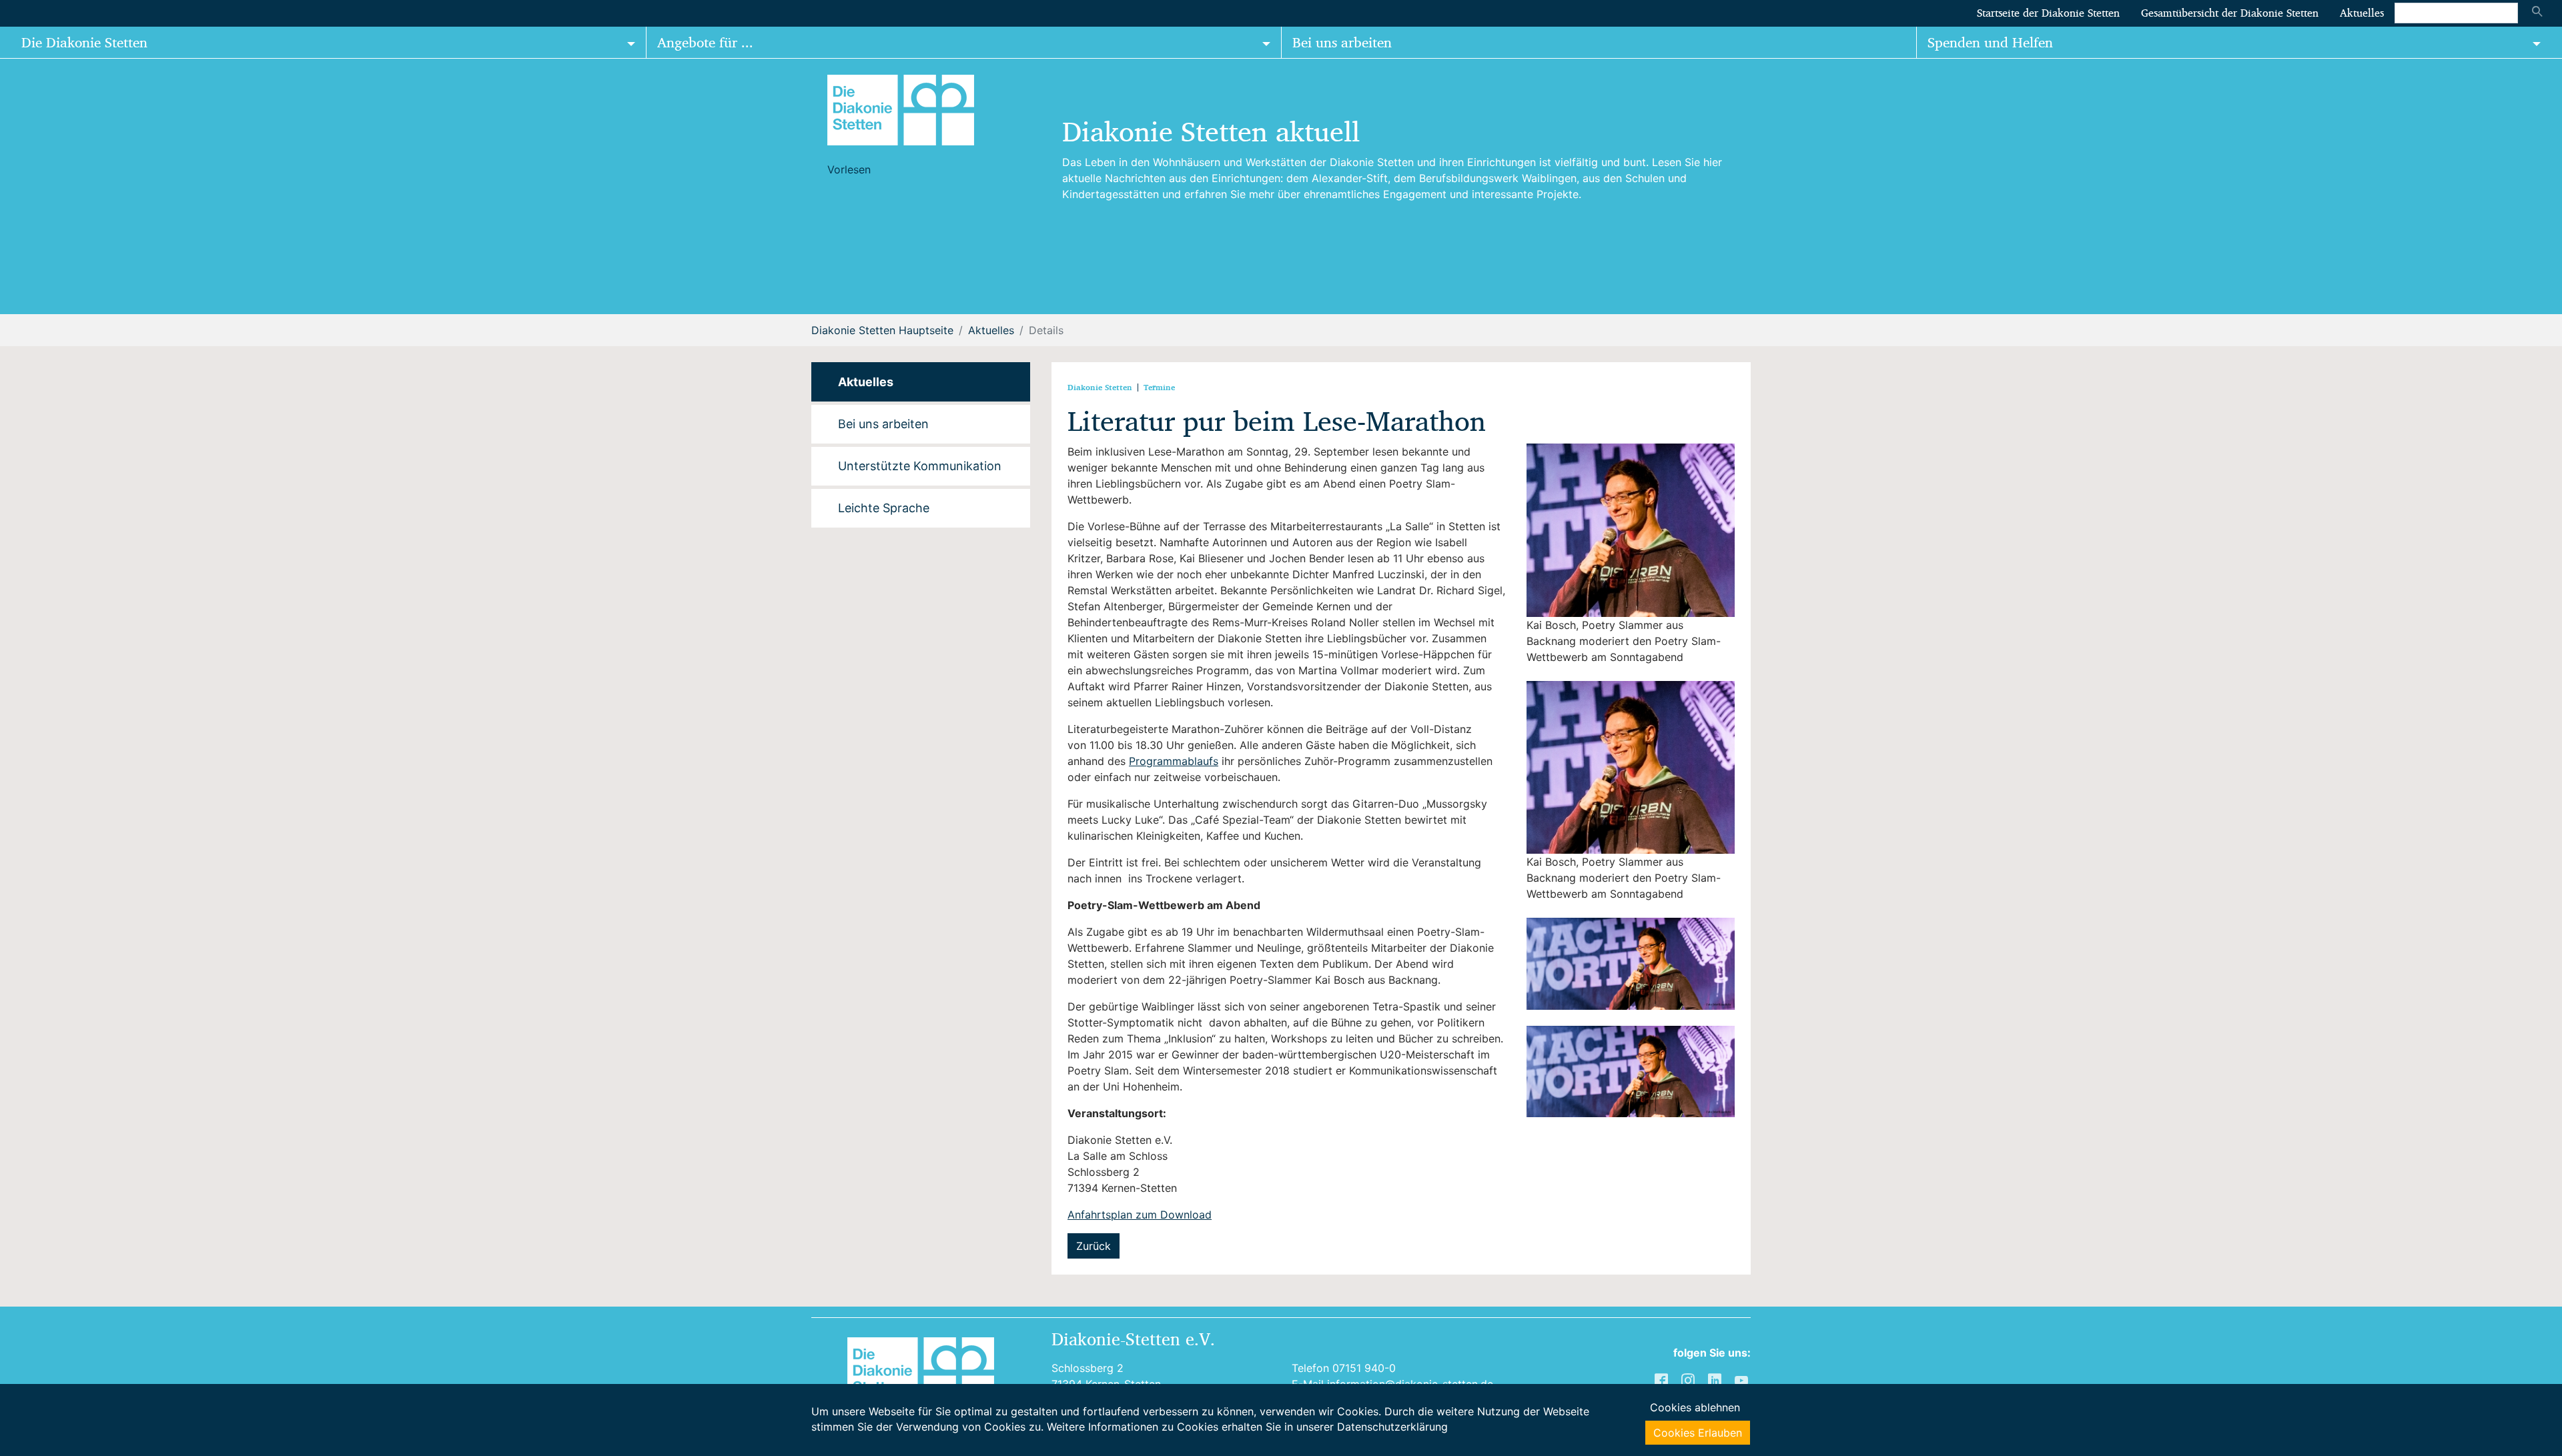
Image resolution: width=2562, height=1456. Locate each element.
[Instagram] (1689, 1379)
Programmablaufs (1174, 761)
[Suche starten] (2537, 13)
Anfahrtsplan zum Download (1140, 1215)
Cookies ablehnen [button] (1695, 1407)
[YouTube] (1743, 1379)
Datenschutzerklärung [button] (1392, 1427)
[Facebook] (1663, 1379)
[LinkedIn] (1716, 1379)
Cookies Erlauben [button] (1698, 1433)
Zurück (1094, 1246)
